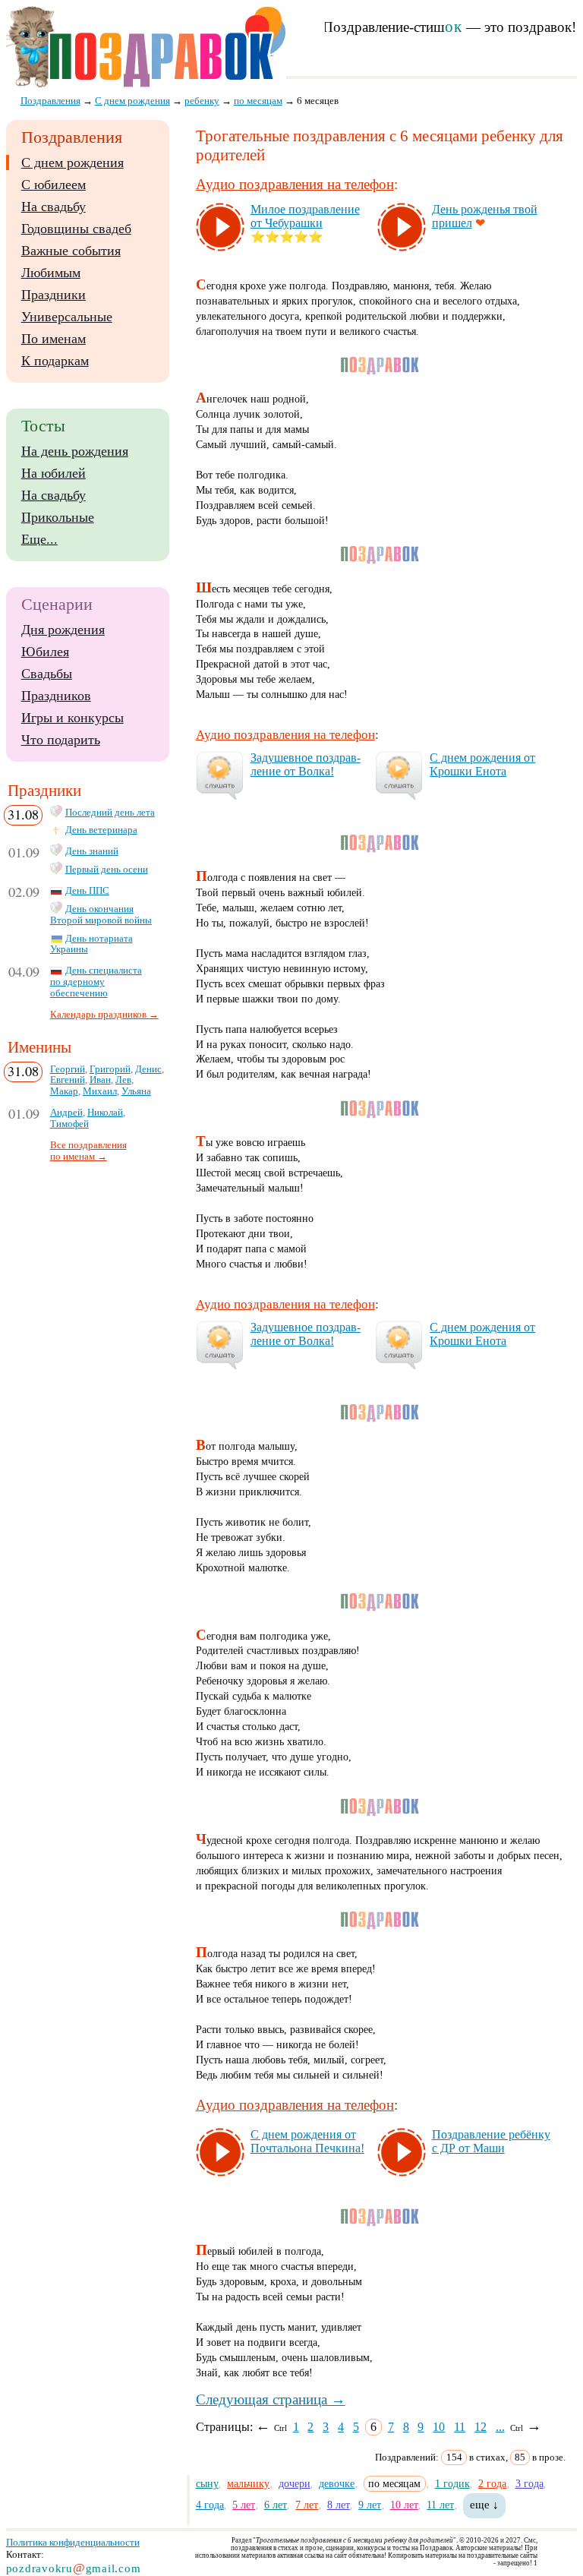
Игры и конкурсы (72, 718)
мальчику (248, 2483)
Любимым (51, 273)
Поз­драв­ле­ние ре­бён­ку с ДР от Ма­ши (491, 2141)
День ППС (87, 891)
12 (481, 2427)
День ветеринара (101, 830)
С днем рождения (72, 163)
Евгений (68, 1080)
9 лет (370, 2505)
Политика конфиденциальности (73, 2542)
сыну (207, 2483)
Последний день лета (110, 813)
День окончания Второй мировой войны (101, 915)
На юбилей (54, 473)
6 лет (276, 2505)
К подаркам (55, 361)
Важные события (71, 251)
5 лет (244, 2505)
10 (439, 2427)
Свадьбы (47, 674)
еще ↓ (484, 2505)
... (500, 2427)
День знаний (92, 851)
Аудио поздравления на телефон (295, 184)
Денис (148, 1069)
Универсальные (67, 317)
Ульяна (136, 1091)
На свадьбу (54, 207)
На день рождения (75, 451)
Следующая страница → (271, 2399)
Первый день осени (107, 870)
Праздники (54, 295)
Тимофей (69, 1124)
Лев (123, 1080)
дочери (295, 2483)
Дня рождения (63, 630)
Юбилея (45, 652)
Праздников (56, 696)
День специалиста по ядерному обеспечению (96, 982)
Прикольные (58, 517)
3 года (529, 2483)
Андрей (66, 1113)
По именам (54, 339)
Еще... (39, 539)
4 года (210, 2505)
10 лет (404, 2505)
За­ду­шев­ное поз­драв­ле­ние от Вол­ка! (306, 764)
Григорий (110, 1069)
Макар (64, 1091)
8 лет (339, 2505)
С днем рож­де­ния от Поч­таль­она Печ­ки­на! (307, 2141)
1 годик (452, 2483)
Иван (100, 1080)
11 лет (440, 2505)
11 (460, 2427)
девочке (337, 2483)
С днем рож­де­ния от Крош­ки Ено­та (482, 764)
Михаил (100, 1091)
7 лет (307, 2505)
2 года (492, 2483)
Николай (105, 1113)
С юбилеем (54, 185)
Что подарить (61, 740)
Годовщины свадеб (76, 229)
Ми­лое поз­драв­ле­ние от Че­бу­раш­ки (305, 216)
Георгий (68, 1069)
